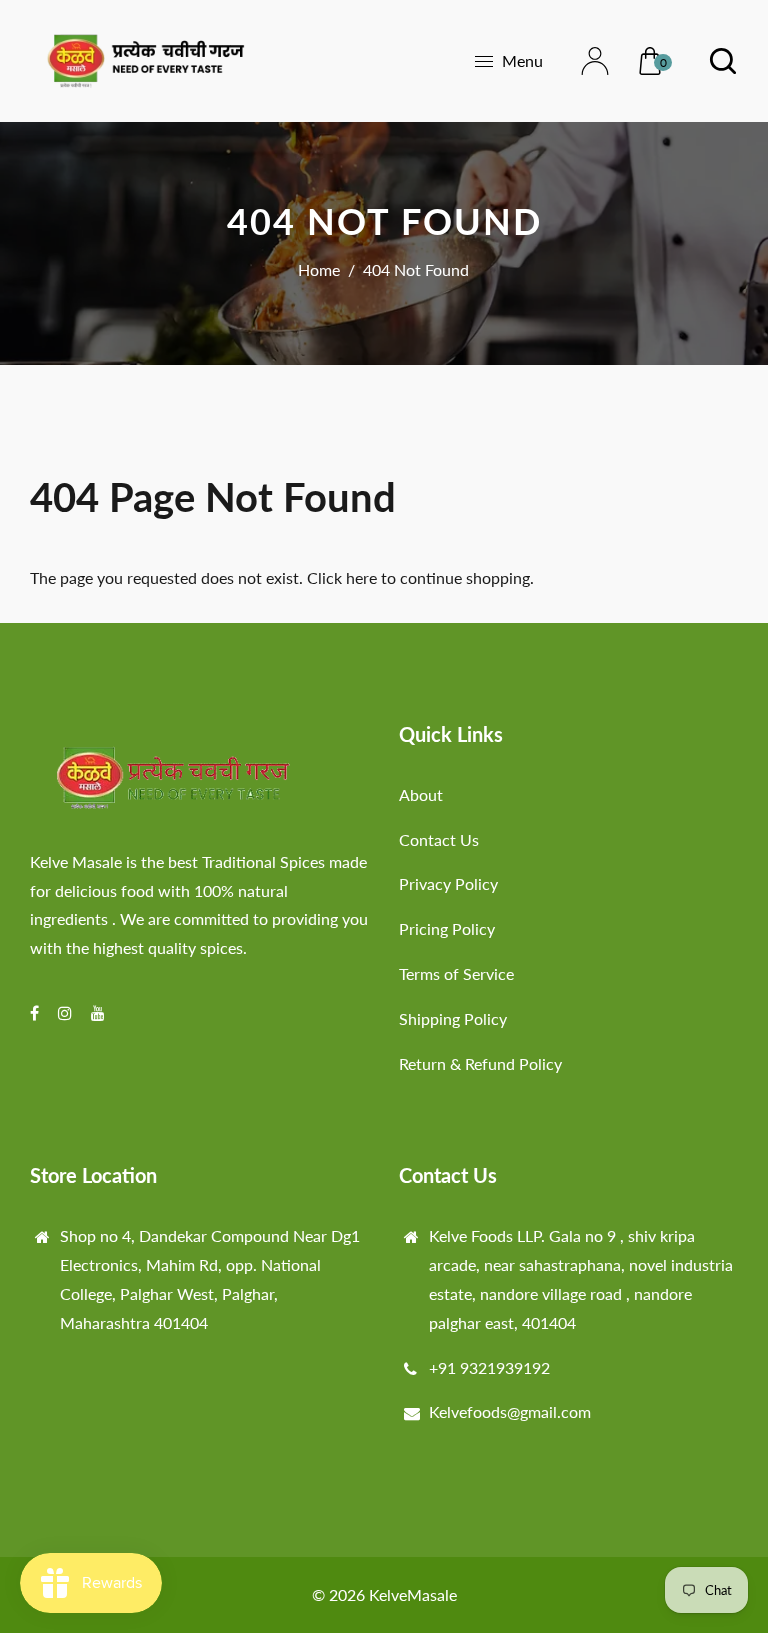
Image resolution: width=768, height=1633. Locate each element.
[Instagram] (67, 1012)
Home (319, 269)
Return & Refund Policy (480, 1063)
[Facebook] (36, 1012)
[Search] (710, 61)
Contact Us (439, 839)
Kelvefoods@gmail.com (510, 1411)
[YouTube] (100, 1012)
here (361, 577)
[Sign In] (582, 61)
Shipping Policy (453, 1018)
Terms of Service (456, 973)
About (421, 794)
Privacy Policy (448, 883)
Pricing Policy (447, 928)
